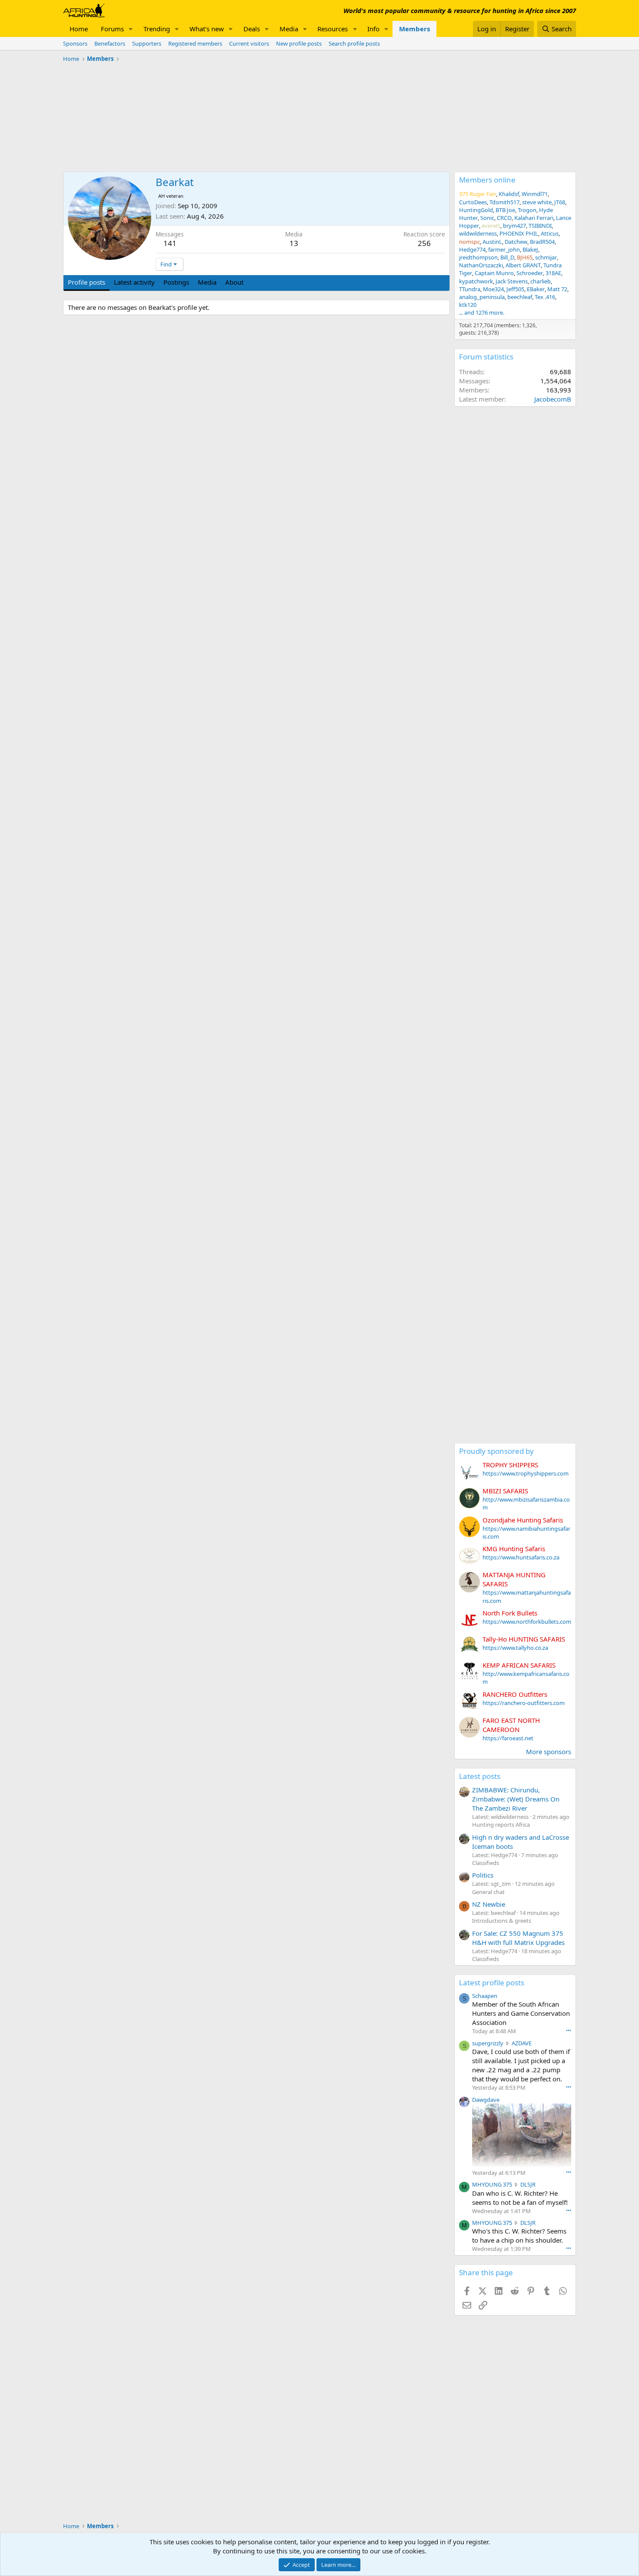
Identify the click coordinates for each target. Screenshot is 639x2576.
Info (373, 29)
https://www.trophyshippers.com (526, 1473)
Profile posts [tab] (87, 282)
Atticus (550, 233)
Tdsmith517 (504, 202)
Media (289, 29)
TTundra (470, 289)
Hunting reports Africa (501, 1825)
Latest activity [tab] (134, 282)
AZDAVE (522, 2043)
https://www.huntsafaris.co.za (521, 1557)
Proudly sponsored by (496, 1451)
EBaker (536, 289)
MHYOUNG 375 (492, 2184)
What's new (207, 29)
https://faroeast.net (508, 1738)
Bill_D (507, 257)
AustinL (492, 242)
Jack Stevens (512, 281)
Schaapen (485, 1996)
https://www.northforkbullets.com (527, 1622)
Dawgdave (486, 2100)
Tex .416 (545, 297)
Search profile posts (354, 43)
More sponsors (549, 1752)
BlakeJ (530, 249)
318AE (553, 273)
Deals (252, 29)
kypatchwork (476, 281)
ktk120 (468, 305)
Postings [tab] (176, 282)
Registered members (195, 43)
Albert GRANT (523, 265)
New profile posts (299, 43)
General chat (488, 1892)
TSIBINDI (540, 226)
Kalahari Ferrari (534, 218)
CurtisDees (473, 202)
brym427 (514, 226)
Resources (333, 29)
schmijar (546, 257)
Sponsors (75, 43)
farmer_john (504, 249)
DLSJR (528, 2184)
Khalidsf (509, 194)
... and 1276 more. (482, 312)
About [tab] (234, 282)
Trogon (527, 210)
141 (170, 243)
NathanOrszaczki (481, 265)
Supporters (147, 43)
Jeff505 (515, 289)
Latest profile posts (492, 1983)
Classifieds (486, 1863)
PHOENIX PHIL (519, 233)
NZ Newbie (489, 1904)
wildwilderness (478, 233)
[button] (131, 29)
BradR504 (542, 242)
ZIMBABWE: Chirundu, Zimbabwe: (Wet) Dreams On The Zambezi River (516, 1799)
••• (569, 2030)
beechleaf (520, 297)
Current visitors (249, 43)
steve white (537, 202)
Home (79, 29)
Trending (157, 29)
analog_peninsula (482, 297)
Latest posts (480, 1776)
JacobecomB (553, 399)
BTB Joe (505, 210)
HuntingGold (476, 210)
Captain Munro (494, 273)
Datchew (516, 242)
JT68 (560, 202)
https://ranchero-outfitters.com (524, 1703)
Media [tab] (207, 282)
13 (294, 243)
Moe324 (493, 289)
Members (414, 29)
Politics (483, 1875)
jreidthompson (478, 257)
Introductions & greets (502, 1921)
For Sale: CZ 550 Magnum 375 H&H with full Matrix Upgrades (518, 1938)
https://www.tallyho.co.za (515, 1648)
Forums (112, 29)
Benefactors (110, 43)
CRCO (504, 218)
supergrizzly (488, 2043)
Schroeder (530, 273)
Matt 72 (557, 289)
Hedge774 (472, 249)
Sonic (487, 218)
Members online (487, 180)
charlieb (541, 281)
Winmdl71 (535, 194)
